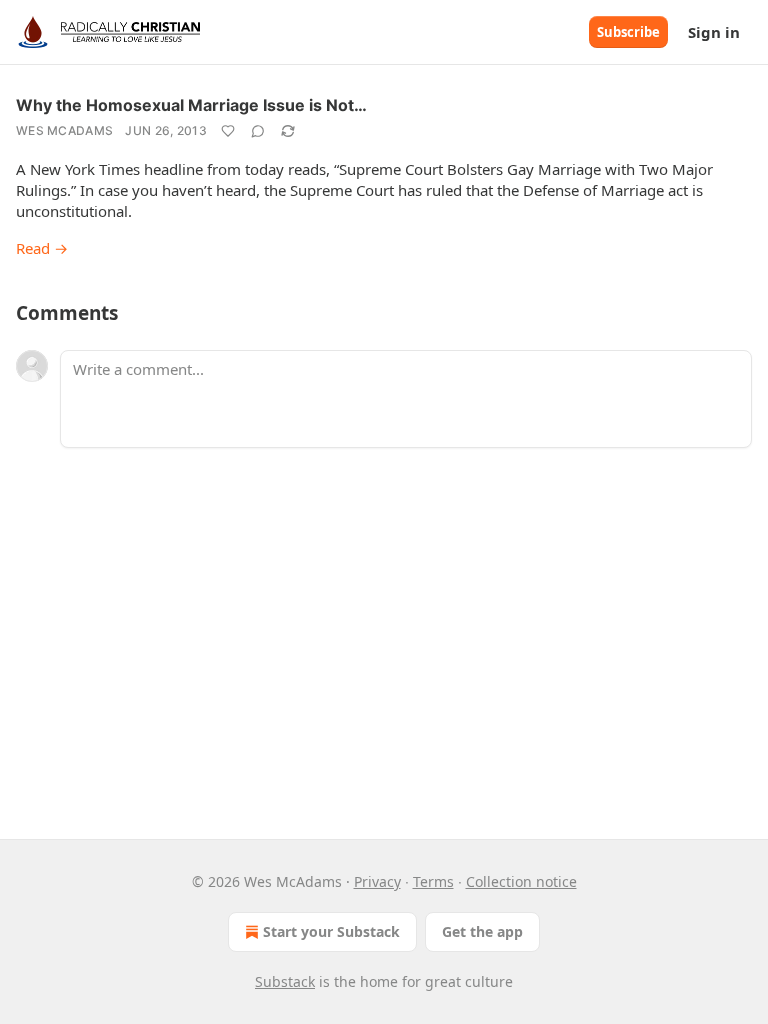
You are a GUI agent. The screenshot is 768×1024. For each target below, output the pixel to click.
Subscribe (628, 32)
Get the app (482, 931)
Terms (433, 881)
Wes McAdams (64, 130)
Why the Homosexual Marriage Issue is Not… (191, 105)
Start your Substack (331, 931)
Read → (42, 248)
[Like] (228, 131)
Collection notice (521, 881)
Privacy (377, 881)
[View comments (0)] (258, 131)
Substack (285, 981)
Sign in (714, 32)
